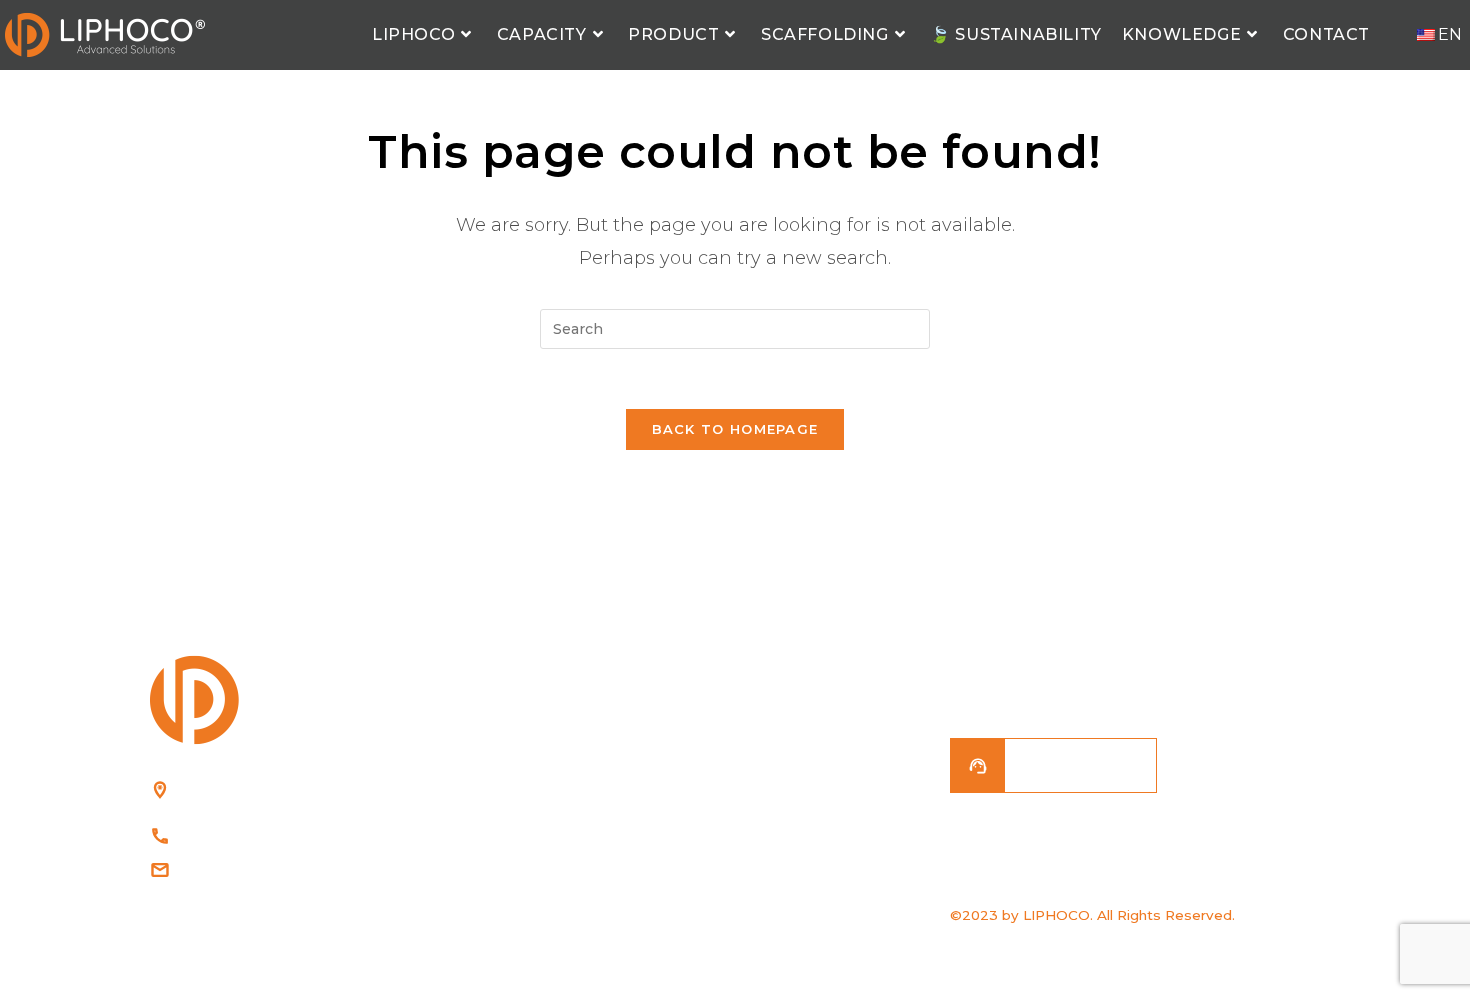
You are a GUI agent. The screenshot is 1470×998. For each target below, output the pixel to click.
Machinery (793, 899)
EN (1450, 34)
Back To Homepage (735, 429)
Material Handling (819, 744)
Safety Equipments (823, 787)
